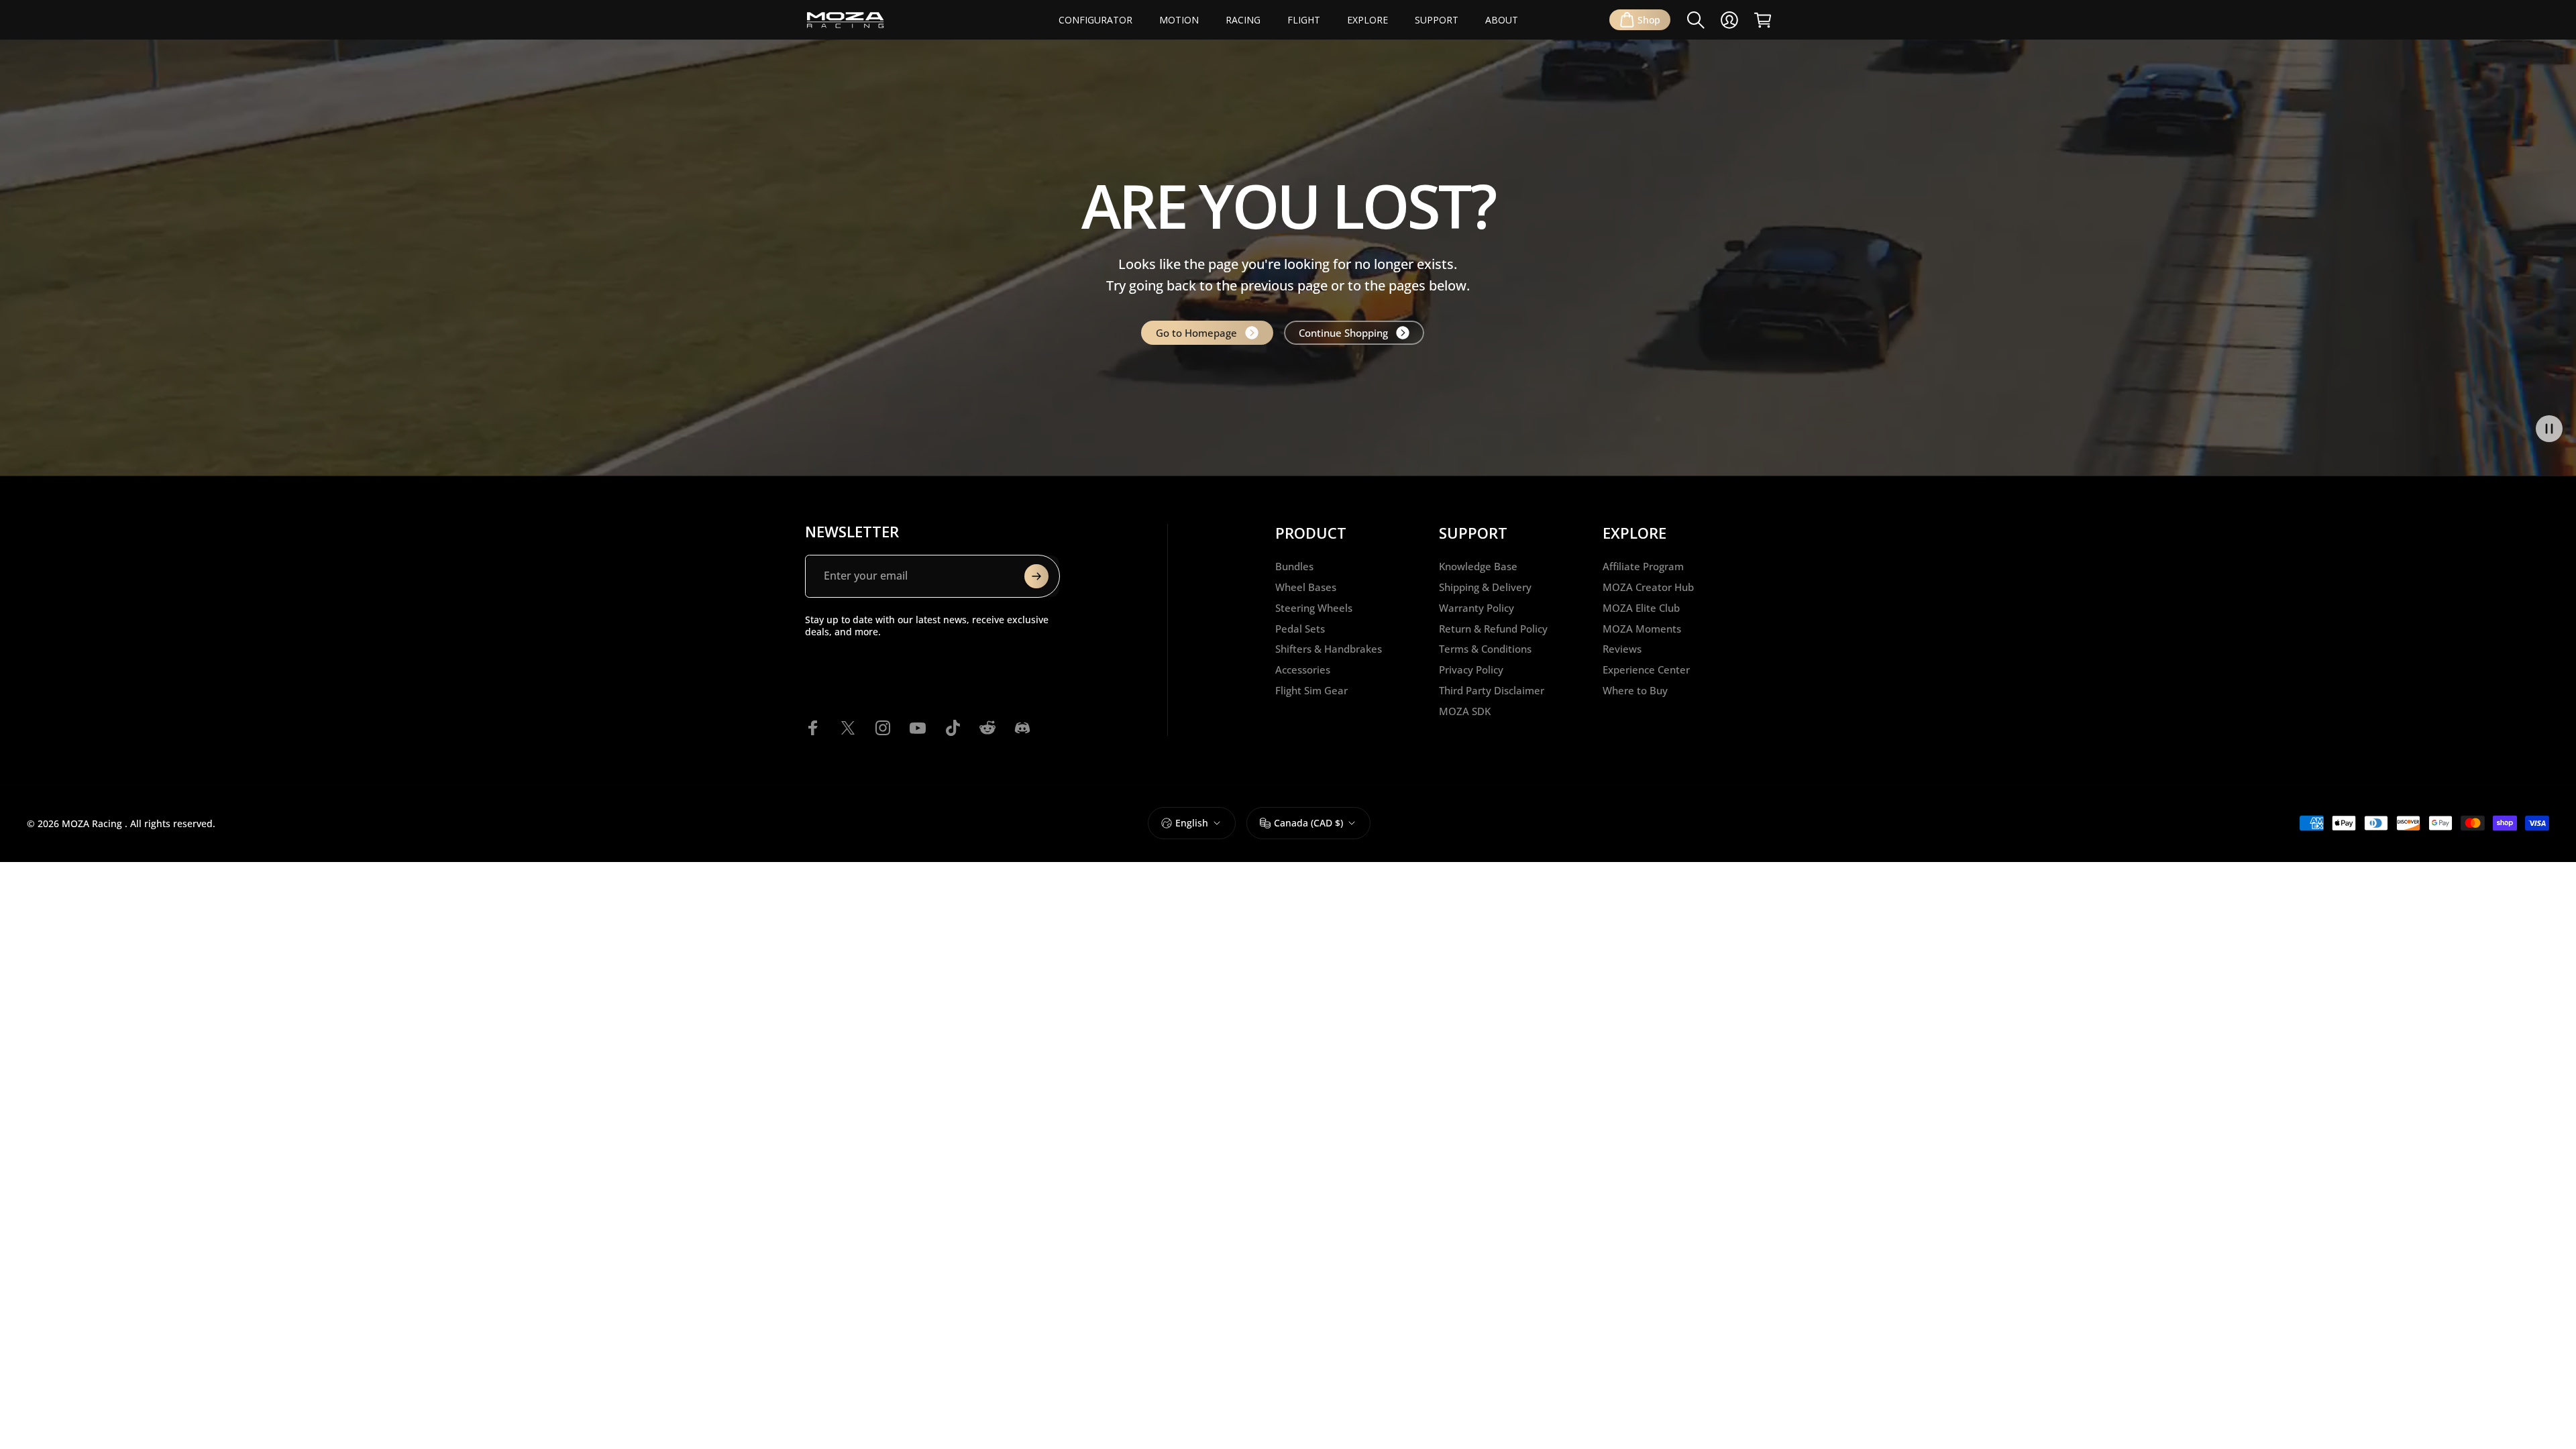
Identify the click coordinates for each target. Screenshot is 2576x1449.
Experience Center (1646, 670)
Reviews (1622, 649)
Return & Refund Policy (1493, 629)
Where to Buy (1635, 691)
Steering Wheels (1314, 608)
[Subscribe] (1036, 576)
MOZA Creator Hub (1648, 587)
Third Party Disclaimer (1492, 691)
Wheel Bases (1306, 587)
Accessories (1303, 670)
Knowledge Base (1478, 567)
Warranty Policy (1477, 608)
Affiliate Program (1643, 567)
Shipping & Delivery (1485, 587)
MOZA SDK (1465, 711)
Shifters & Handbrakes (1329, 649)
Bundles (1294, 567)
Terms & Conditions (1485, 649)
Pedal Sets (1300, 629)
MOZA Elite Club (1641, 608)
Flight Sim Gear (1311, 691)
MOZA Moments (1642, 629)
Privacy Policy (1471, 670)
